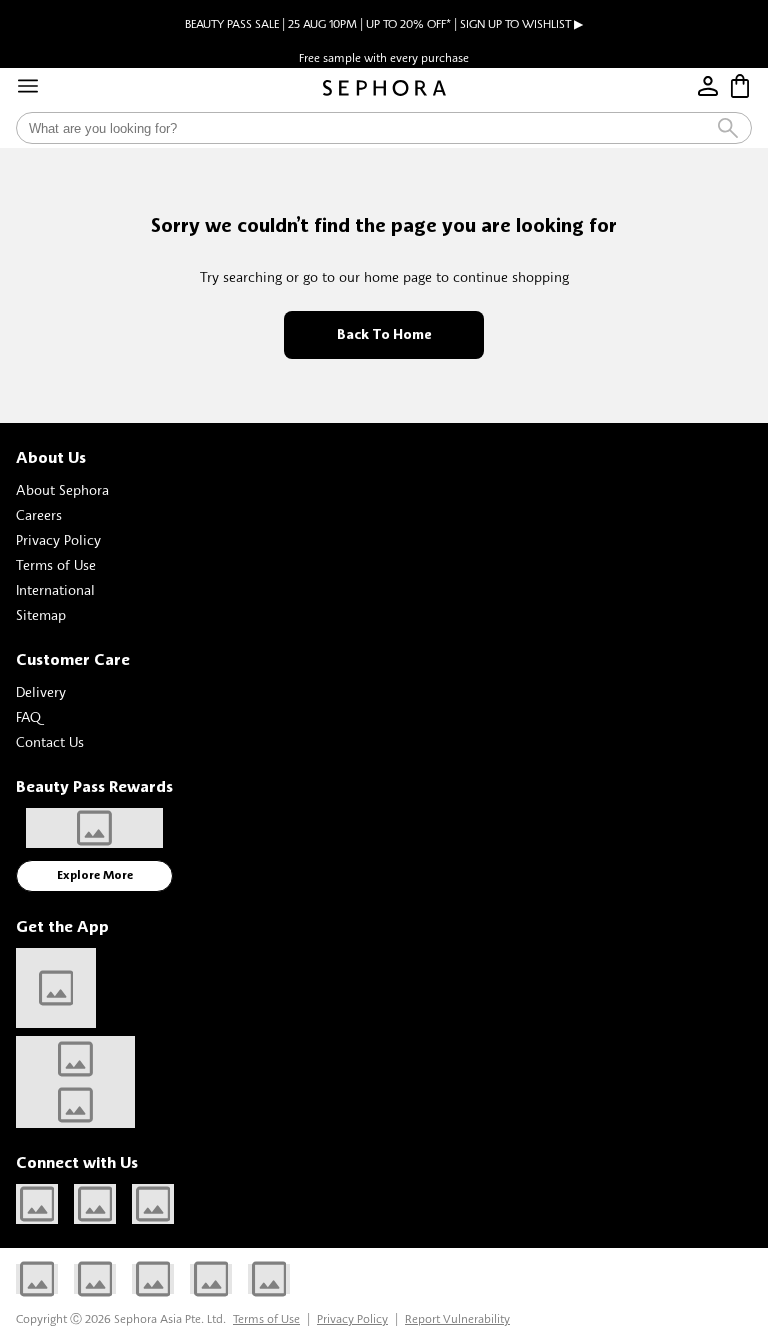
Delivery (41, 691)
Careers (39, 514)
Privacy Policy (58, 539)
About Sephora (62, 489)
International (55, 589)
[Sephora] (384, 88)
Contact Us (50, 741)
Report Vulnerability (457, 1318)
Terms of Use (56, 564)
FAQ (28, 716)
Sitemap (41, 614)
